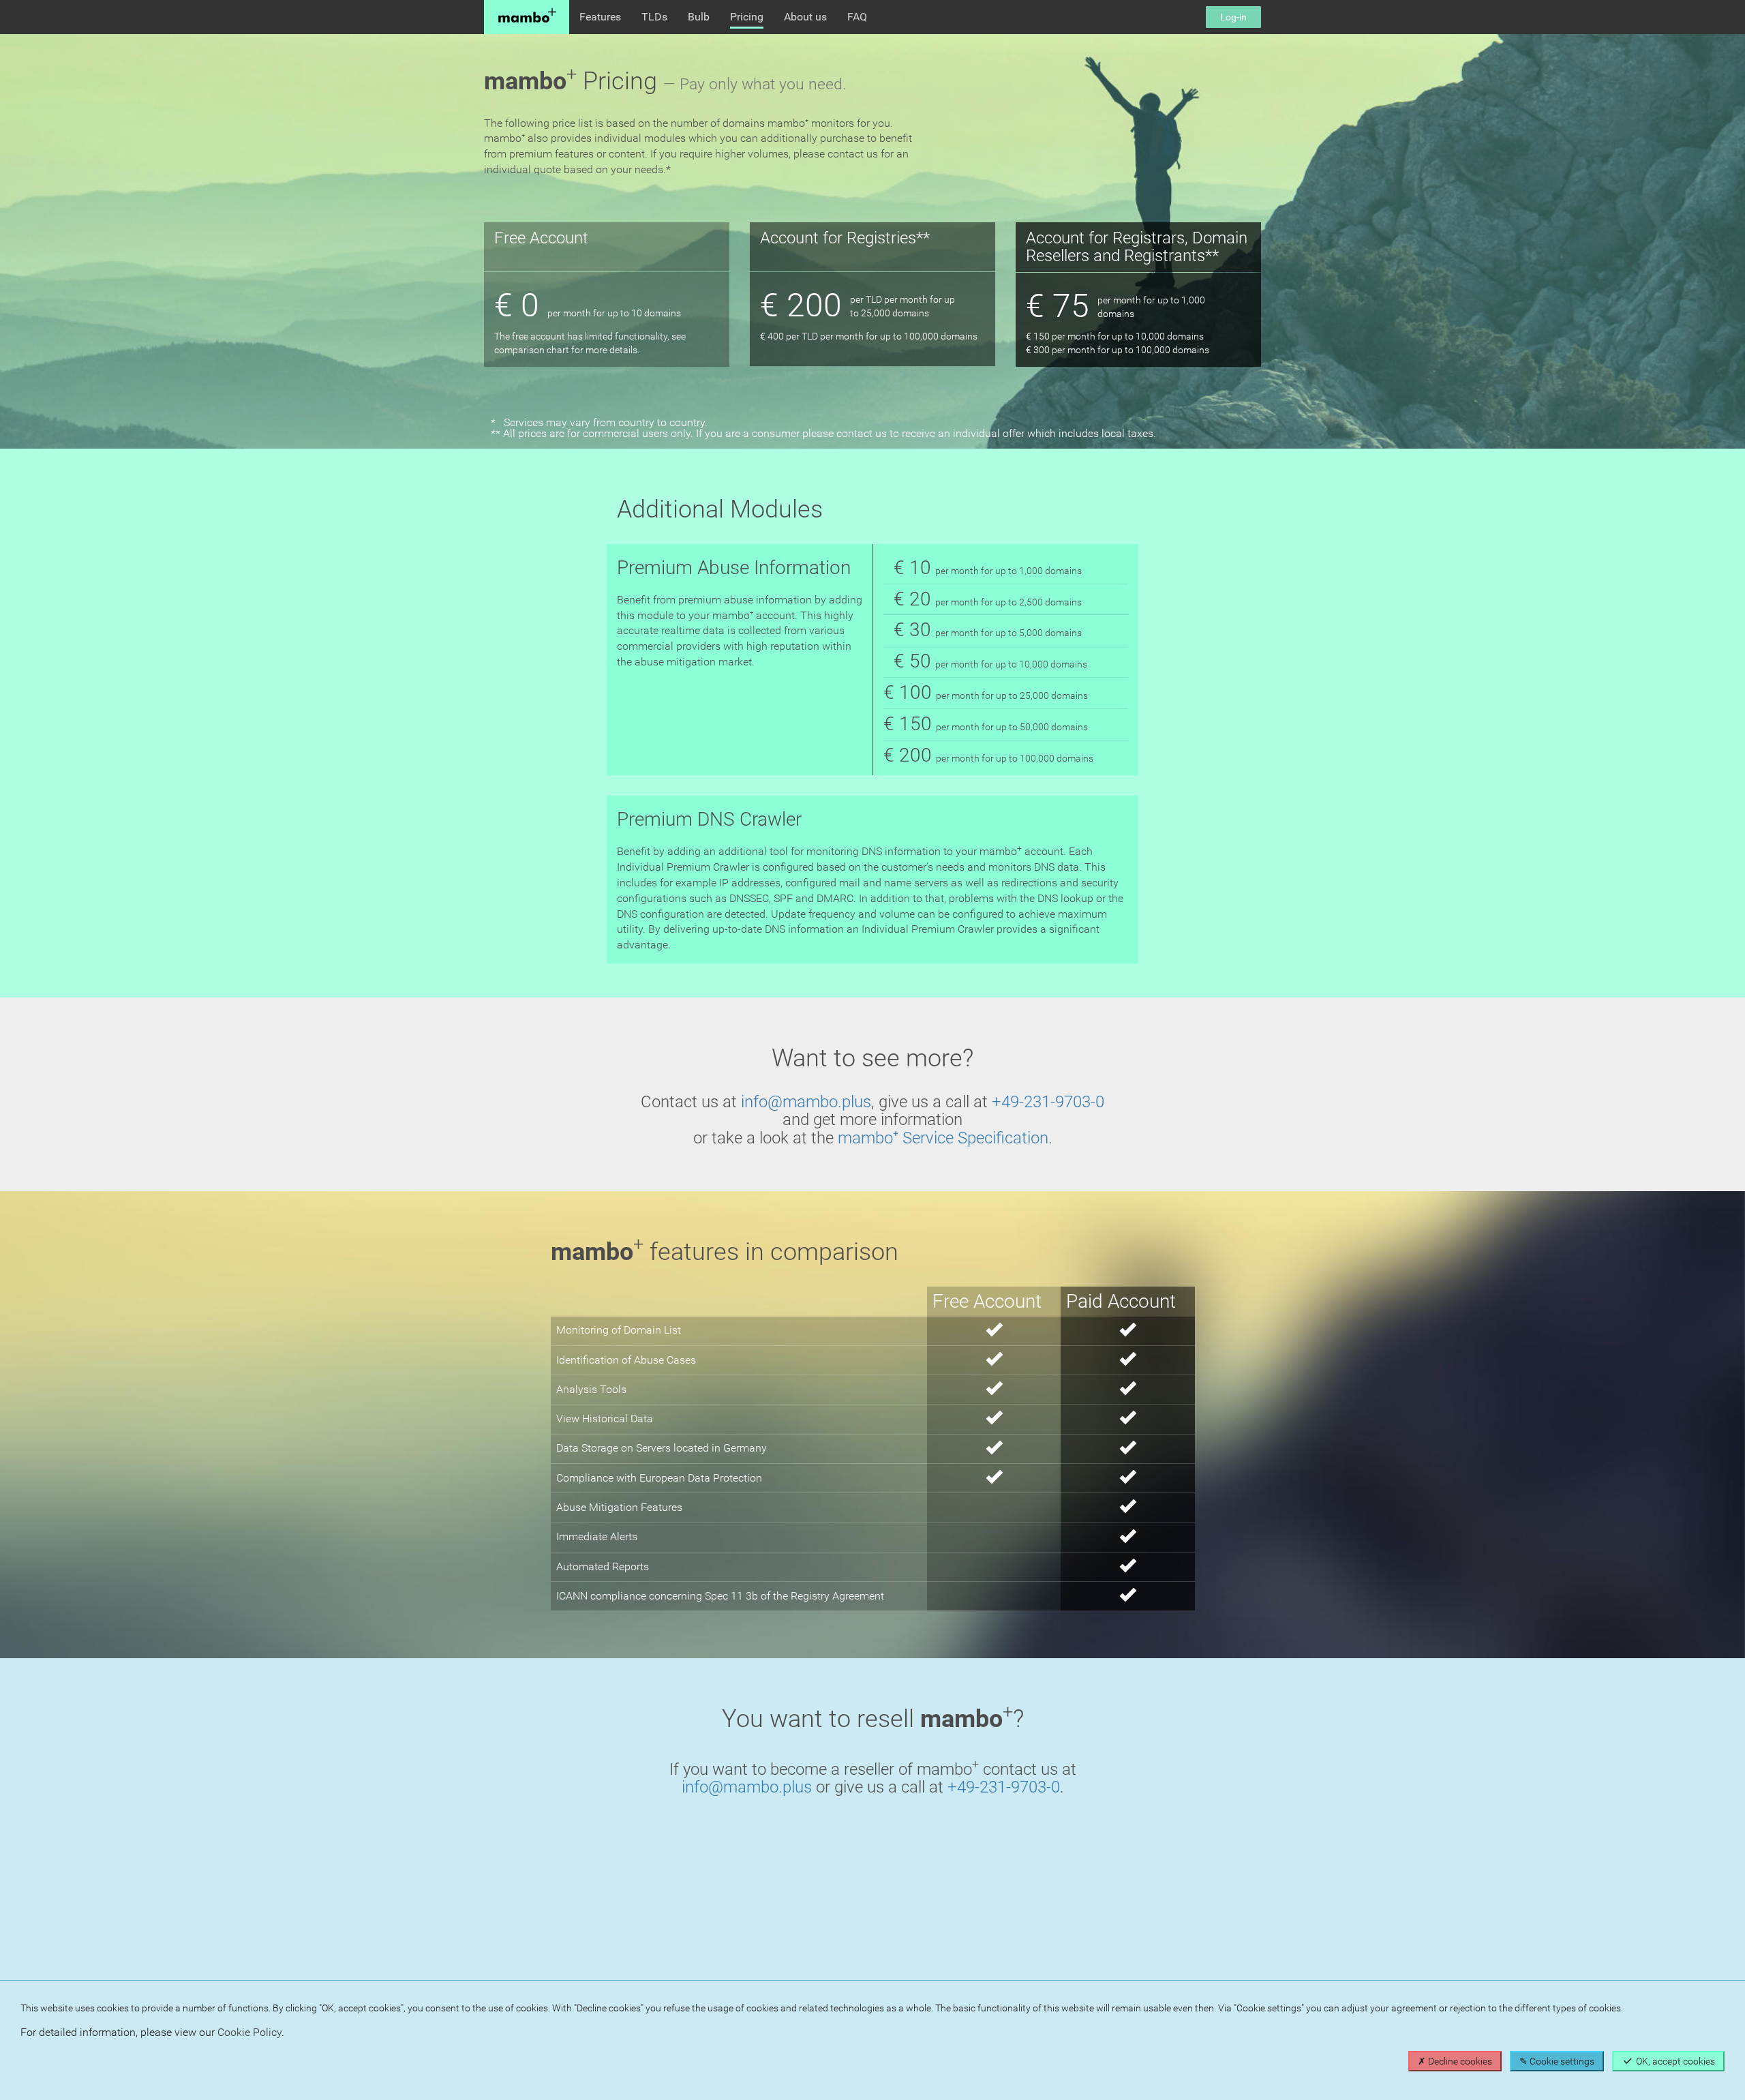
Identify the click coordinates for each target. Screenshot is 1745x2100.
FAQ (857, 17)
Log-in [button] (1233, 17)
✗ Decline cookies (1455, 2061)
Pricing (747, 17)
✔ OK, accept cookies (1668, 2061)
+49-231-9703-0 (1048, 1102)
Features (600, 17)
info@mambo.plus (806, 1102)
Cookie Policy (249, 2032)
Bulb (699, 17)
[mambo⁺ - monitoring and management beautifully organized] (527, 17)
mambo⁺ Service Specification (943, 1138)
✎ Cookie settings (1557, 2061)
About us (805, 17)
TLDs (654, 17)
